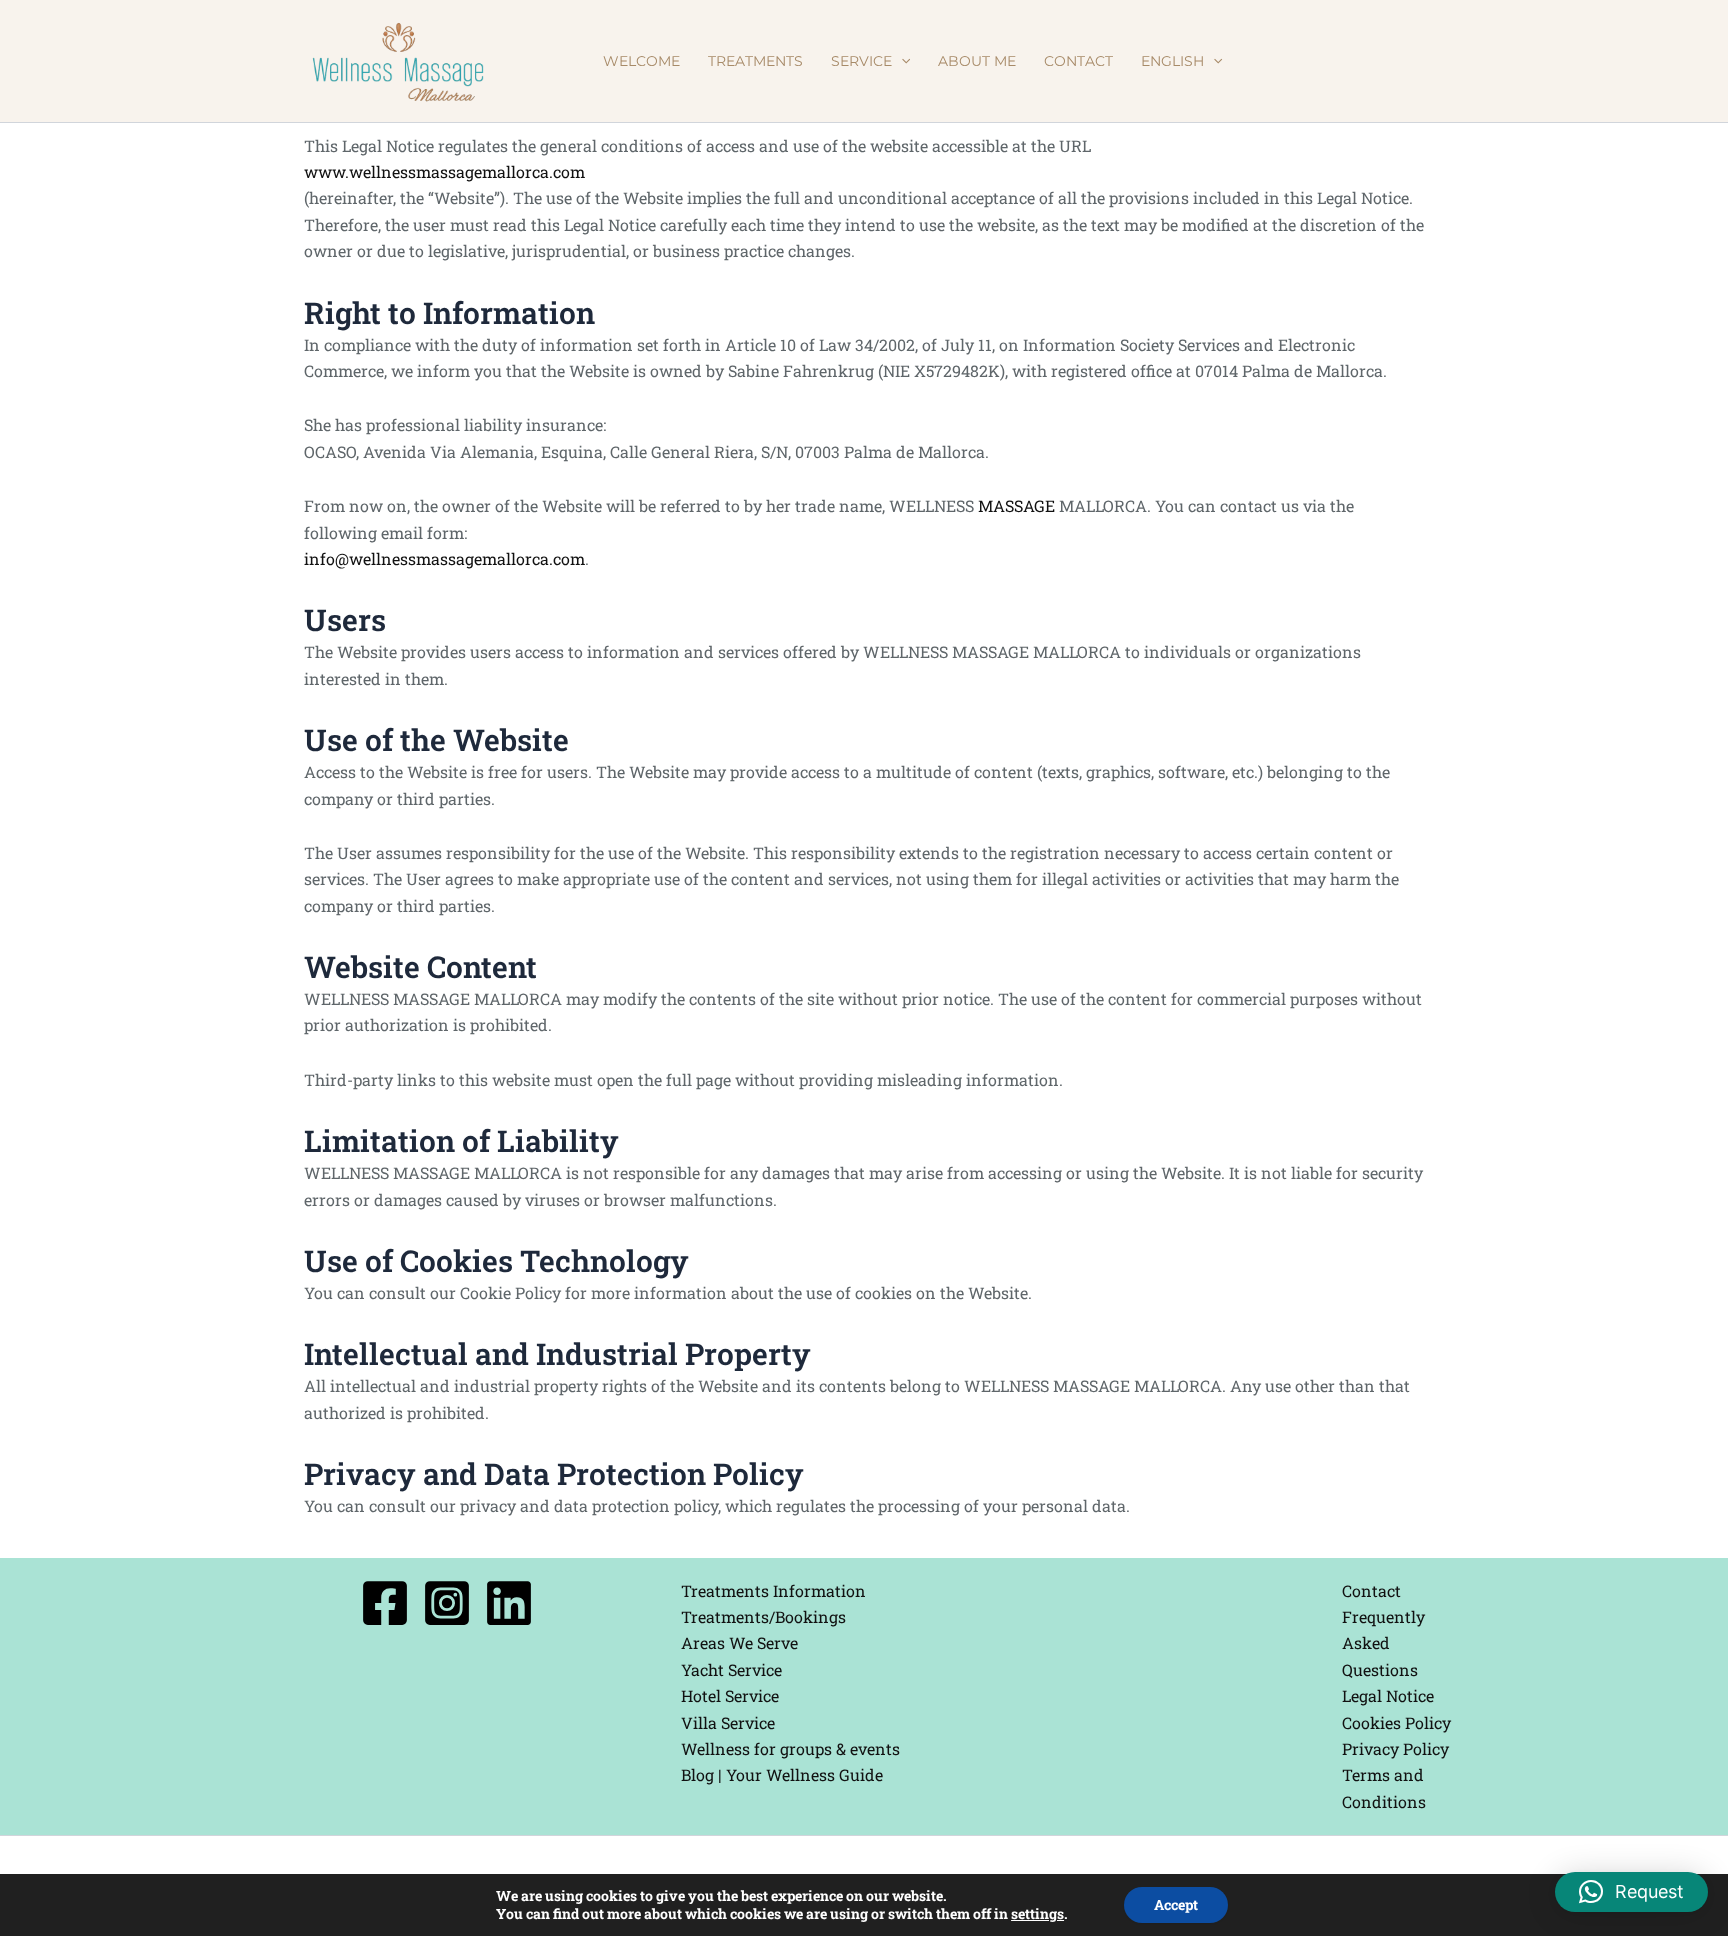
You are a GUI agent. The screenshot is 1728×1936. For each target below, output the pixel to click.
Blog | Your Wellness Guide (782, 1774)
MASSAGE (1016, 505)
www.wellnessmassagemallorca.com (444, 171)
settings (1037, 1914)
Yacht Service (731, 1669)
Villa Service (728, 1722)
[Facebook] (385, 1603)
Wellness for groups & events (790, 1748)
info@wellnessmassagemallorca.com (444, 558)
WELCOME (641, 61)
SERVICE (861, 61)
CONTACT (1078, 61)
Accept (1176, 1904)
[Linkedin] (509, 1603)
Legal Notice (1388, 1695)
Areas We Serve (739, 1642)
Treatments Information (773, 1590)
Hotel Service (730, 1695)
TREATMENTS (755, 61)
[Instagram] (447, 1603)
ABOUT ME (977, 61)
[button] (901, 61)
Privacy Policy (1395, 1748)
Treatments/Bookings (763, 1616)
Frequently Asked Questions (1383, 1643)
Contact (1371, 1590)
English (1172, 61)
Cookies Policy (1396, 1722)
